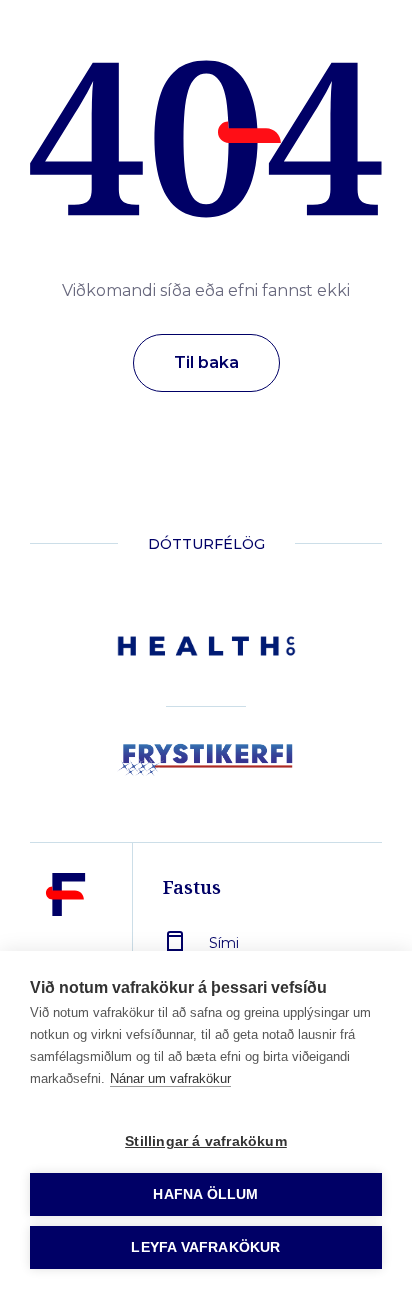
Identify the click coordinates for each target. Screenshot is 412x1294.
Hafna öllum (205, 1194)
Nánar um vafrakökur (170, 1078)
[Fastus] (66, 941)
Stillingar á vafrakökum (206, 1141)
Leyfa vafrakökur (205, 1247)
